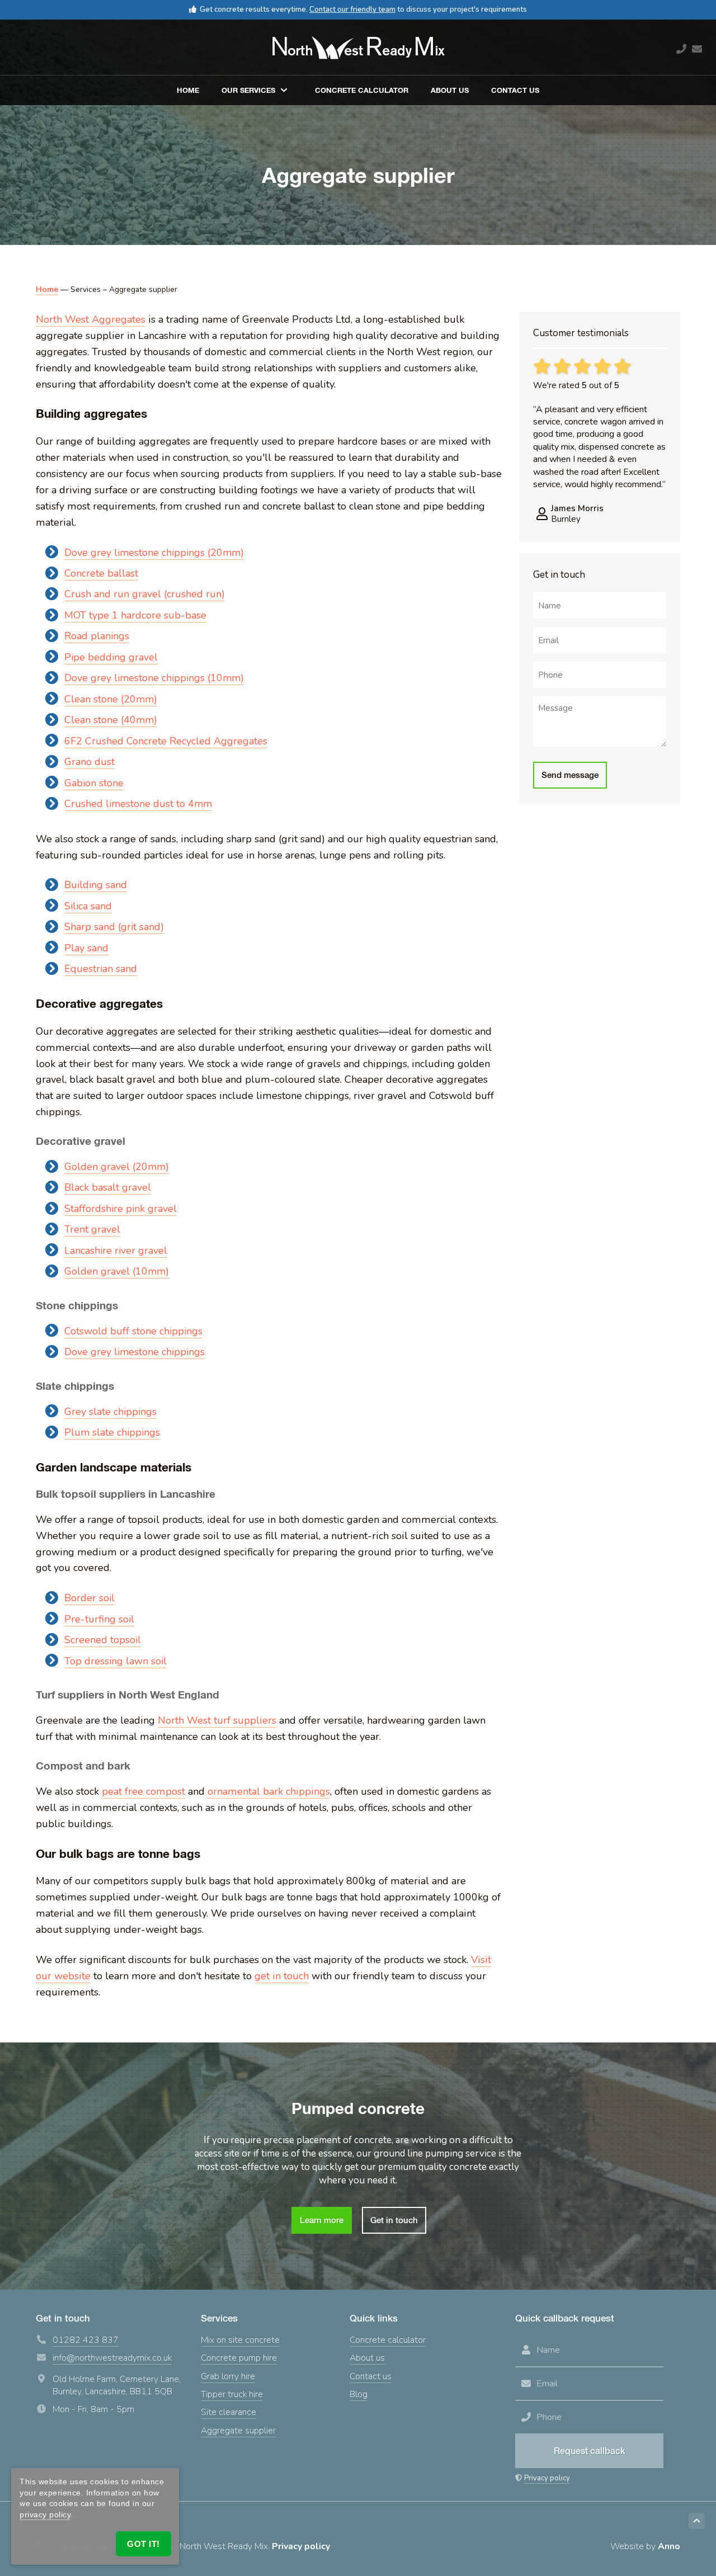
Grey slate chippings (110, 1412)
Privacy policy (547, 2478)
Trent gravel (92, 1229)
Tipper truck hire (232, 2394)
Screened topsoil (103, 1640)
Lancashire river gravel (116, 1251)
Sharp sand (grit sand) (114, 927)
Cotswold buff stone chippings (133, 1331)
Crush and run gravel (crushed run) (145, 594)
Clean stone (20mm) (111, 699)
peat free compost (143, 1791)
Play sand (86, 948)
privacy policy (45, 2514)
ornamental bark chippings (269, 1791)
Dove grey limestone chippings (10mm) (154, 678)
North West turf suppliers (217, 1720)
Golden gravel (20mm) (117, 1167)
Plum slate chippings (112, 1432)
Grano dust (89, 762)
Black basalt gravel (108, 1187)
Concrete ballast (101, 573)
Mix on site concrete (240, 2340)
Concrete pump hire (239, 2358)
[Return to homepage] (358, 48)
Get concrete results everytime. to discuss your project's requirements (363, 10)
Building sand (96, 885)
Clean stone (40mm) (111, 720)
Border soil (89, 1598)
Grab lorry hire (228, 2376)
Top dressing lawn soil (116, 1661)
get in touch (282, 1976)
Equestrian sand (101, 969)
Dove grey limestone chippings (135, 1352)
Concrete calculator (362, 90)
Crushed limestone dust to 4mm (138, 804)
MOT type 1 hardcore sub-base (135, 615)
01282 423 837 (86, 2340)
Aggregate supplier (238, 2431)
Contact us (515, 90)
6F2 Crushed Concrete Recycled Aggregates (166, 741)
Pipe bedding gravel (111, 657)
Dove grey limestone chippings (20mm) (154, 553)
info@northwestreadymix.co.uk (112, 2358)
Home (188, 90)
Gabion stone (94, 783)
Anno (669, 2547)
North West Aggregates (91, 319)
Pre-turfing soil (99, 1619)
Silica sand (88, 906)
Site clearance (229, 2412)
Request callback (590, 2451)
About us (450, 90)
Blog (359, 2394)
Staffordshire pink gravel (121, 1209)
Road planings (97, 636)
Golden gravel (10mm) (117, 1271)
